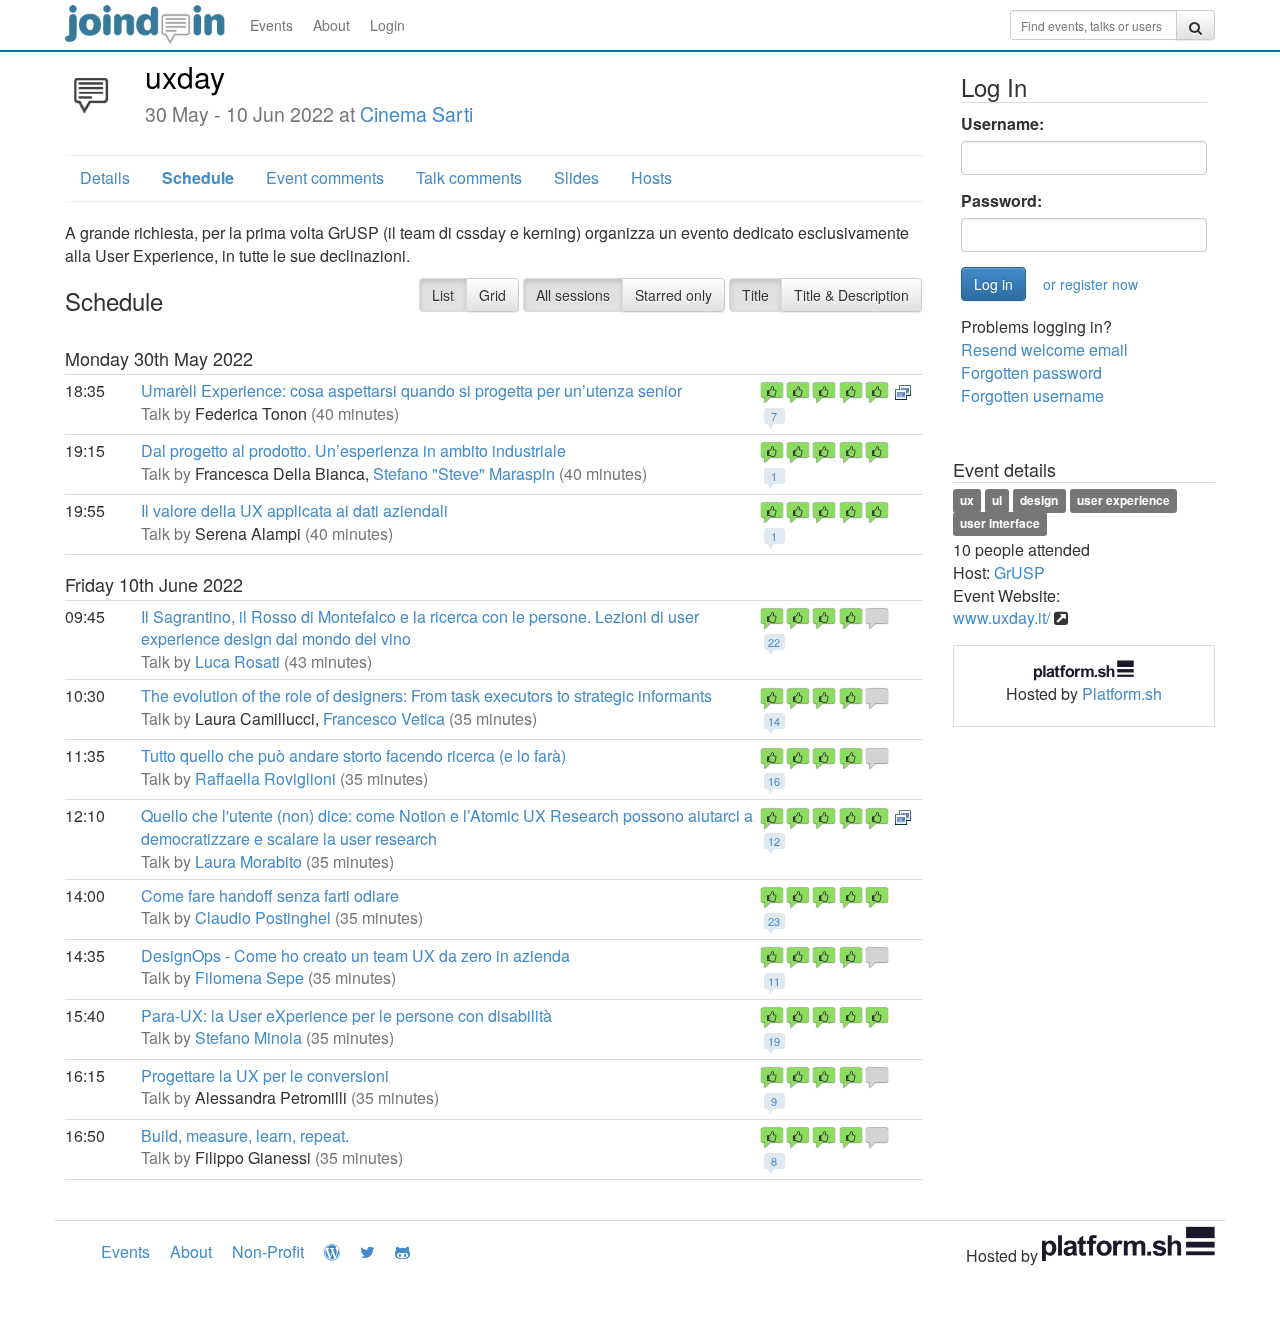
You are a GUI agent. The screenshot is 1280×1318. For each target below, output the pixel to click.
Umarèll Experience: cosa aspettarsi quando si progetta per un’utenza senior (411, 390)
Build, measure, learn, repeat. (245, 1135)
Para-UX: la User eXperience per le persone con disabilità (346, 1015)
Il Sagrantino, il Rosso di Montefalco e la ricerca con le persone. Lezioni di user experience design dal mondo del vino (420, 628)
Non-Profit (268, 1251)
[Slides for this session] (903, 390)
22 (774, 642)
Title (755, 295)
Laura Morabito (248, 861)
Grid (492, 295)
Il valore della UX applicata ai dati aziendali (294, 510)
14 (774, 721)
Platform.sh (1122, 693)
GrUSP (1019, 572)
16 (774, 781)
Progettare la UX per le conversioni (265, 1075)
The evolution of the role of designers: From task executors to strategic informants (426, 695)
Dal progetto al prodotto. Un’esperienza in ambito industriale (353, 450)
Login (387, 25)
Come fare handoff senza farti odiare (270, 895)
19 (774, 1041)
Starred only (673, 295)
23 (774, 921)
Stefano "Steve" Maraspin (464, 473)
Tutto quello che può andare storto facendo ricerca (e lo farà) (353, 755)
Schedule (198, 177)
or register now (1090, 284)
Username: (1002, 124)
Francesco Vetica (384, 718)
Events (271, 25)
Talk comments (469, 177)
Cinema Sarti (416, 114)
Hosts (651, 177)
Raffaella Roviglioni (265, 778)
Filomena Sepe (249, 977)
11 (774, 981)
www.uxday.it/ (1001, 617)
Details (105, 177)
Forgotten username (1032, 395)
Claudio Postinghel (263, 917)
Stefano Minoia (248, 1037)
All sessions (573, 295)
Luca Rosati (237, 661)
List (443, 295)
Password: (1001, 201)
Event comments (325, 177)
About (331, 25)
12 (774, 841)
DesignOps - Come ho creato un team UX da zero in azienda (355, 955)
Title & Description (851, 295)
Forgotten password (1031, 372)
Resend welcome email (1044, 349)
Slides (576, 177)
